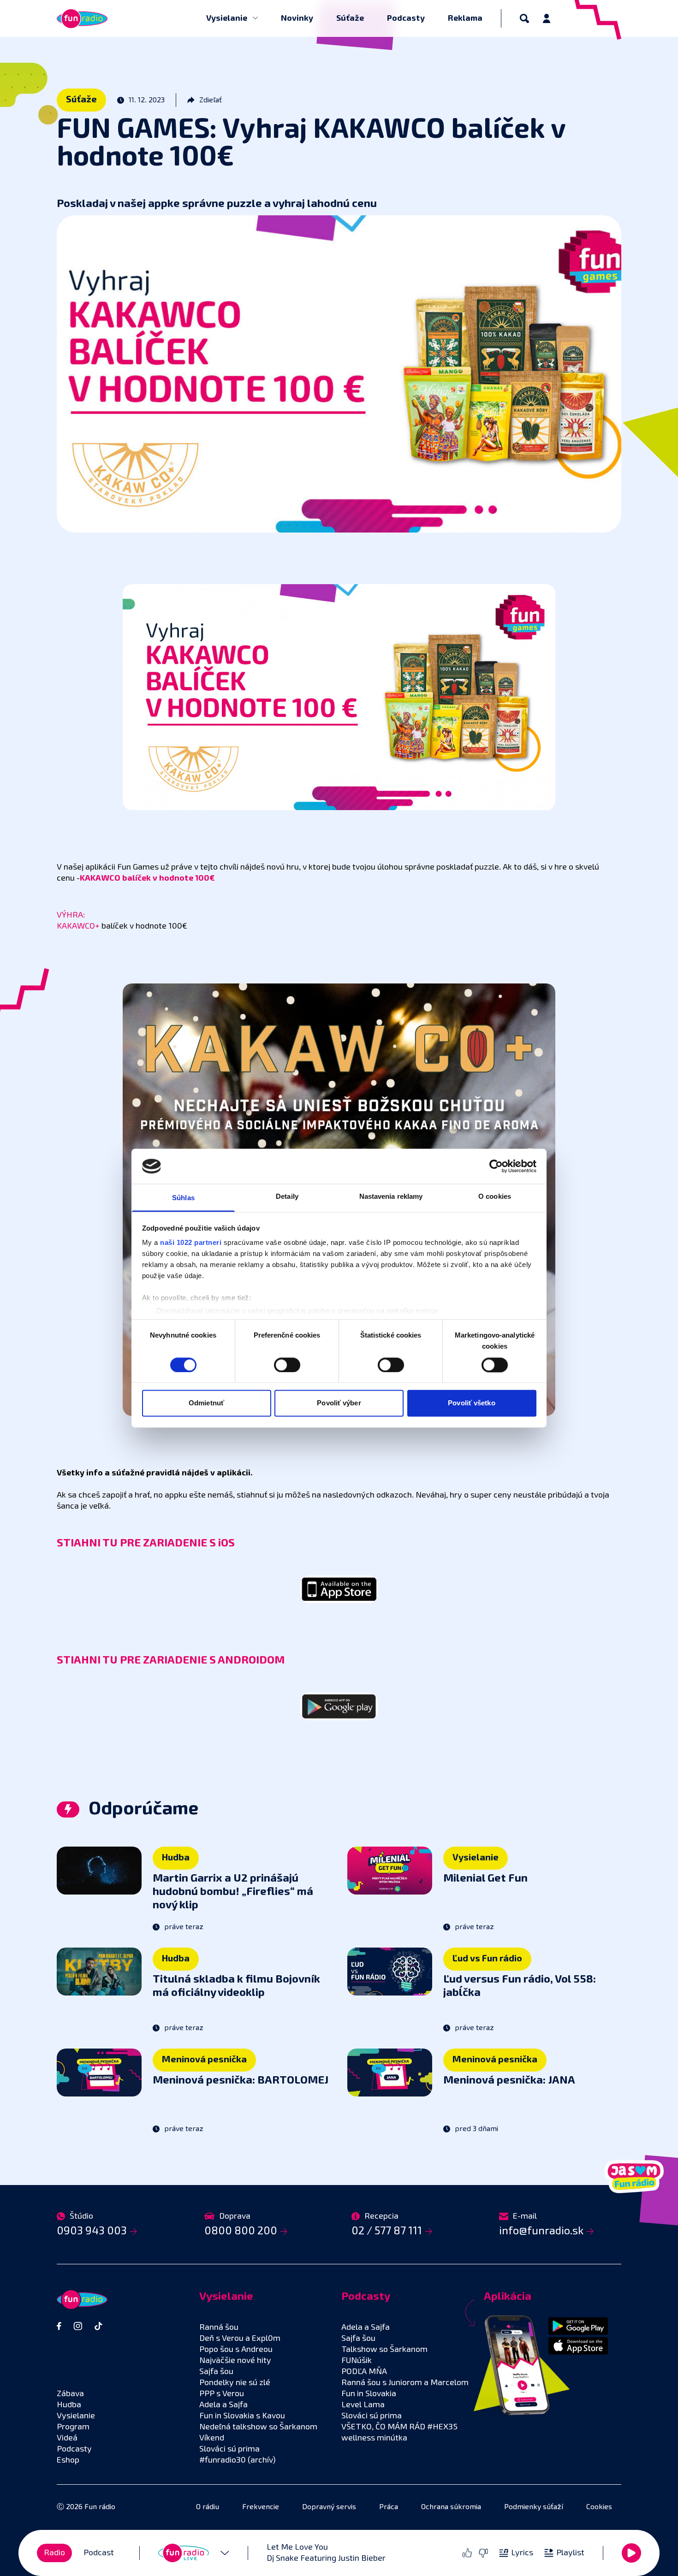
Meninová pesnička (204, 2060)
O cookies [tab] (495, 1197)
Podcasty (406, 18)
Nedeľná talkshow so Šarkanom (258, 2427)
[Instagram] (78, 2326)
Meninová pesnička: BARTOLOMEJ (241, 2080)
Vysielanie (228, 18)
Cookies (599, 2507)
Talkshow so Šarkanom (384, 2350)
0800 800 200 (241, 2231)
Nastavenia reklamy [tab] (391, 1197)
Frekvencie (261, 2507)
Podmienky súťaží (534, 2507)
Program (73, 2427)
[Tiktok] (98, 2326)
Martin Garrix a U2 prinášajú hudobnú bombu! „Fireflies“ (233, 1892)
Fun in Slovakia (369, 2394)
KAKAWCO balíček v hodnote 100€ (147, 878)
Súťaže (350, 18)
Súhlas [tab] (183, 1198)
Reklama (465, 18)
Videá (67, 2438)
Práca (389, 2507)
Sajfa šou (216, 2372)
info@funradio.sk (541, 2231)
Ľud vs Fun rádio (487, 1959)
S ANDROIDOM (247, 1660)
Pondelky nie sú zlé (235, 2383)
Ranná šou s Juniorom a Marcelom (405, 2383)
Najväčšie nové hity (235, 2361)
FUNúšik (357, 2361)
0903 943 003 (92, 2231)
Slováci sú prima (229, 2449)
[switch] (287, 1365)
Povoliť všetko (471, 1403)
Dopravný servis (329, 2507)
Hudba (176, 1858)
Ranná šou (219, 2327)
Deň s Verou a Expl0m (240, 2339)
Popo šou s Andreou (236, 2350)
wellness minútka (374, 2438)
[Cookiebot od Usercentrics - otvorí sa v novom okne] (496, 1166)
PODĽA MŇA (364, 2372)
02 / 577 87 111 (387, 2231)
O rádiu (208, 2507)
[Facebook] (59, 2326)
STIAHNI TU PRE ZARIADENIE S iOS (146, 1543)
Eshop (68, 2460)
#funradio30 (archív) (238, 2460)
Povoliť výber (339, 1403)
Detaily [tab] (287, 1197)
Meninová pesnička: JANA (509, 2080)
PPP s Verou (222, 2394)
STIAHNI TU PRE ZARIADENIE (133, 1660)
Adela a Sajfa (223, 2405)
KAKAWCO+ (78, 926)
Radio (54, 2553)
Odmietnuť (206, 1403)
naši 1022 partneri (191, 1243)
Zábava (70, 2394)
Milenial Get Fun (485, 1878)
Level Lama (363, 2405)
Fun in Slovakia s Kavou (242, 2416)
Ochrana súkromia (451, 2507)
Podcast (99, 2553)
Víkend (212, 2438)
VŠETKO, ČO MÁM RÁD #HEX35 (399, 2427)
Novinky (297, 18)
